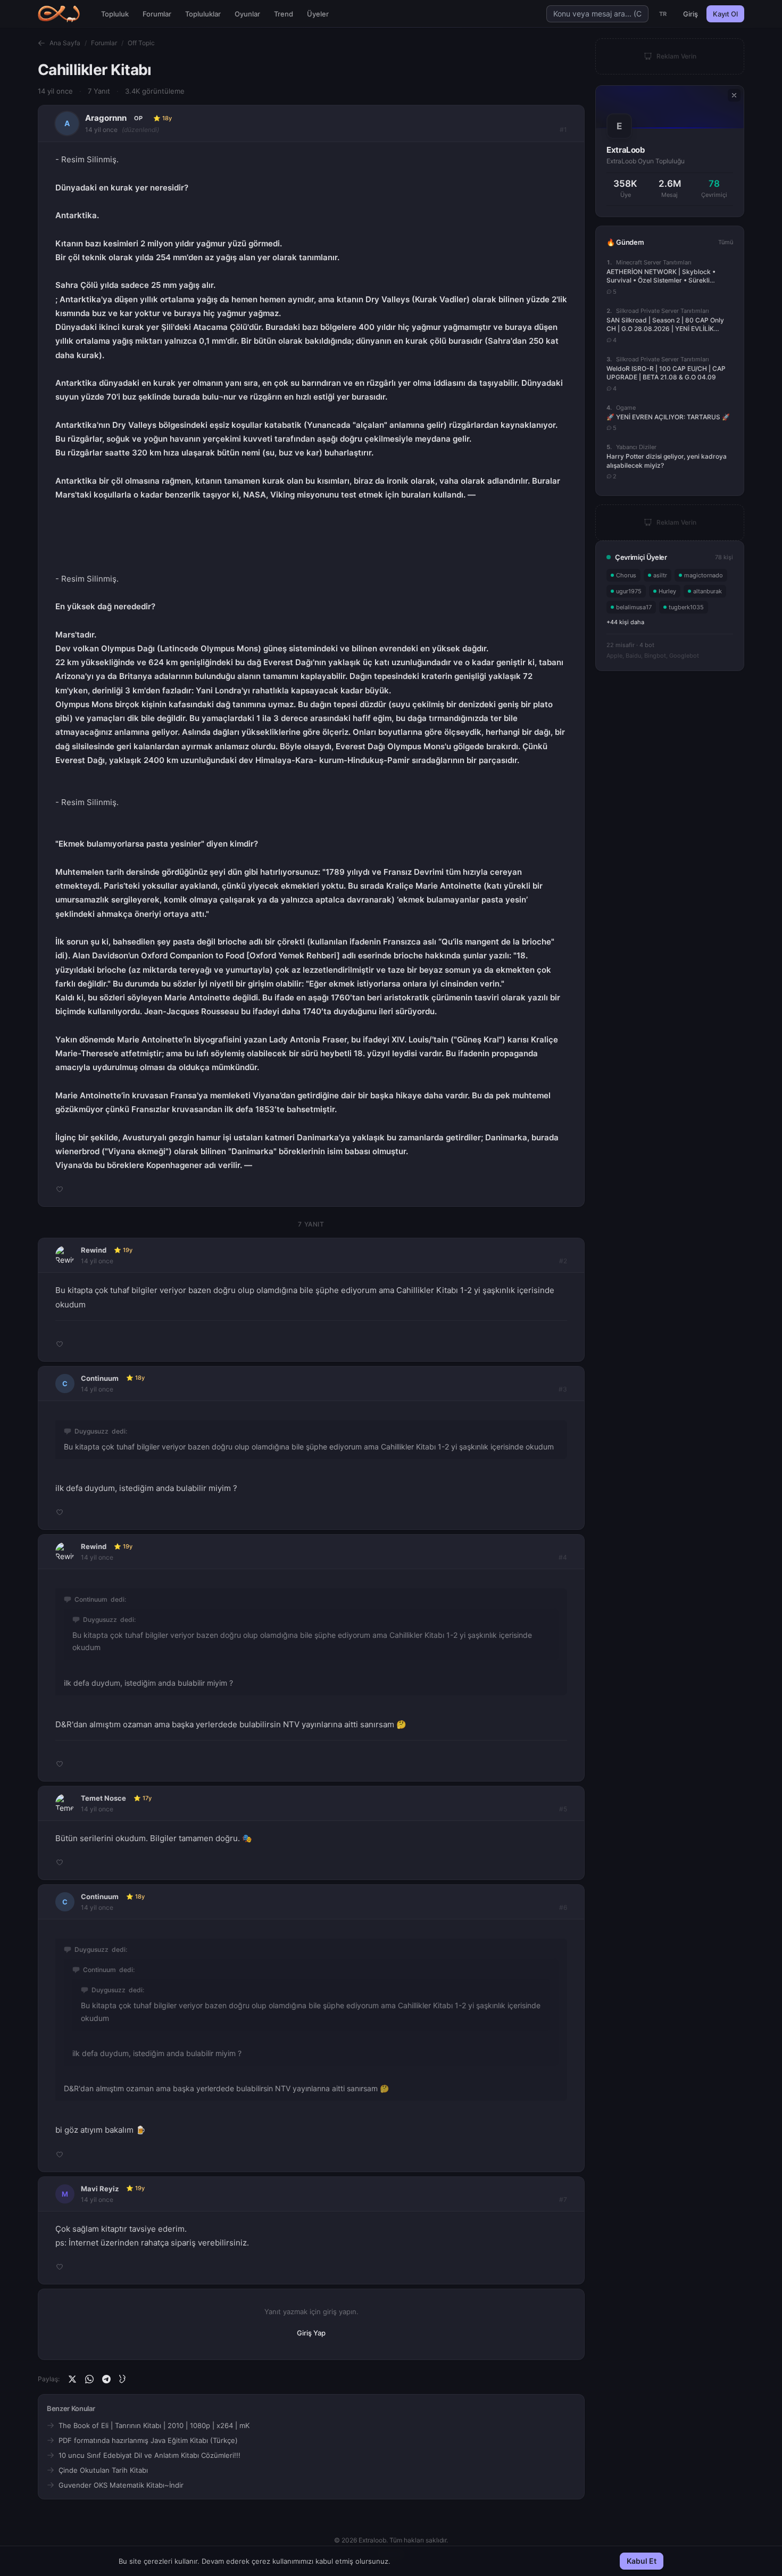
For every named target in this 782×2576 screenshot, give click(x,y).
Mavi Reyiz (100, 2189)
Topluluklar (203, 14)
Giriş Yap (311, 2333)
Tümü (726, 242)
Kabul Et (642, 2561)
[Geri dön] (41, 43)
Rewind (94, 1250)
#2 (563, 1261)
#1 (563, 130)
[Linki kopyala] (123, 2379)
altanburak (708, 591)
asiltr (660, 575)
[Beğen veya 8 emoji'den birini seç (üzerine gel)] (60, 1189)
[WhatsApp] (89, 2379)
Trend (284, 14)
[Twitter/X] (72, 2379)
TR (663, 14)
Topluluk (115, 14)
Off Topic (141, 43)
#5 (563, 1809)
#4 (563, 1557)
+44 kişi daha (625, 622)
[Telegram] (106, 2379)
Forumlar (157, 14)
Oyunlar (247, 14)
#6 (563, 1907)
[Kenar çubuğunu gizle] (734, 95)
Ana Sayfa (65, 43)
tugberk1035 (686, 607)
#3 (563, 1389)
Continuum (100, 1378)
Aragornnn (106, 118)
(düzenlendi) (140, 130)
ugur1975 (629, 591)
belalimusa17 (634, 607)
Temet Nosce (103, 1798)
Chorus (626, 575)
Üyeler (318, 14)
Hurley (667, 591)
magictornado (704, 575)
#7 (563, 2200)
